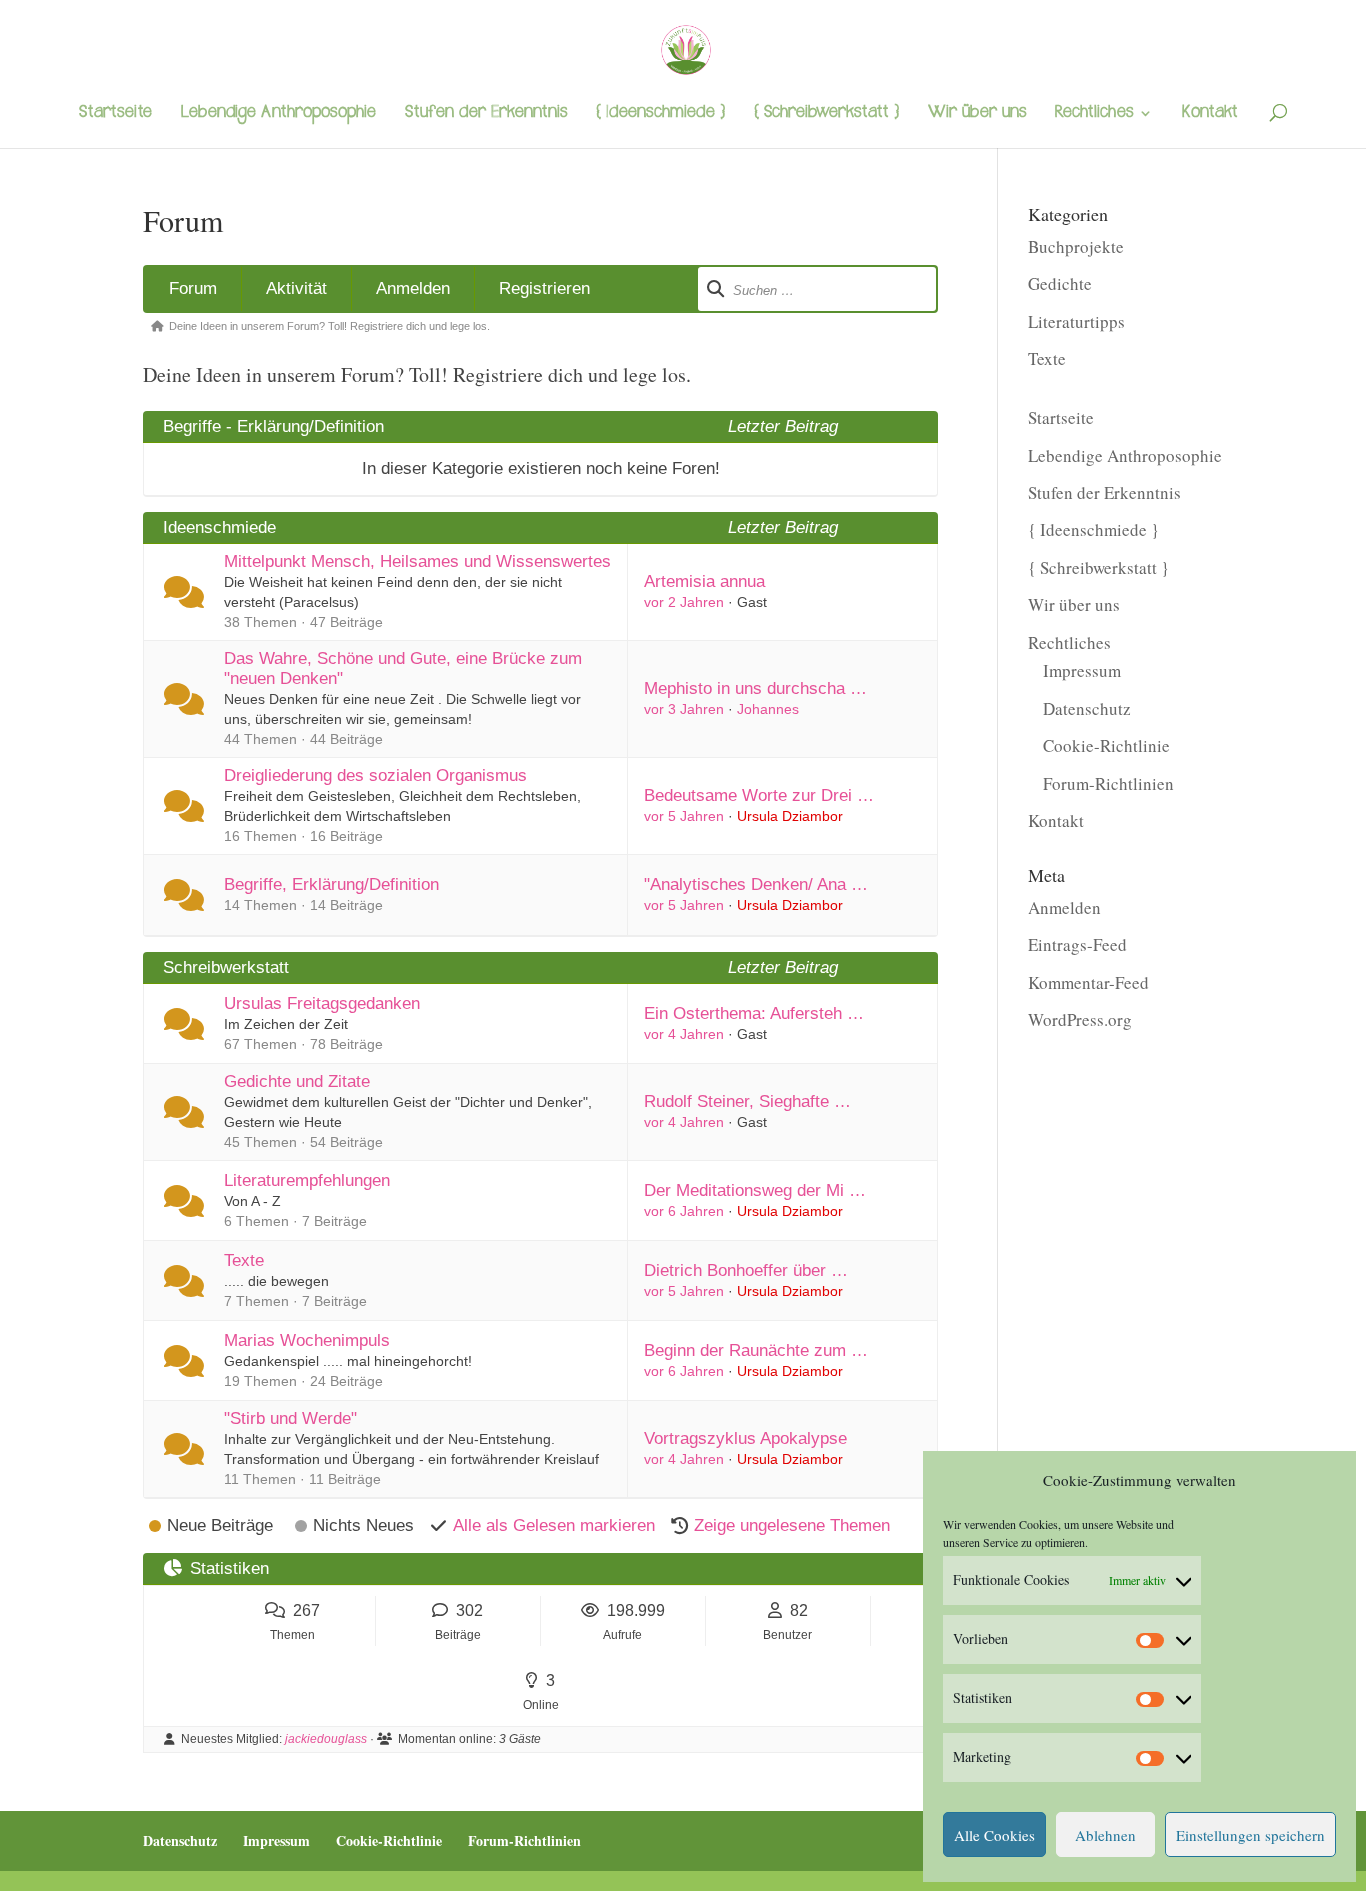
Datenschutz (1087, 708)
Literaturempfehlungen (307, 1180)
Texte (244, 1260)
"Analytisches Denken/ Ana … (756, 884)
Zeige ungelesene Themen (792, 1525)
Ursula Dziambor (790, 816)
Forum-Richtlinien (1108, 783)
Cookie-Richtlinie (1106, 745)
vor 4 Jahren (684, 1034)
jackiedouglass (326, 1739)
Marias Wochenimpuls (307, 1340)
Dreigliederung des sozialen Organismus (375, 775)
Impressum (1082, 670)
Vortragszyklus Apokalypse (745, 1438)
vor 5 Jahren (684, 816)
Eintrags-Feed (1077, 944)
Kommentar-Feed (1088, 982)
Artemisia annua (704, 581)
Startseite (115, 115)
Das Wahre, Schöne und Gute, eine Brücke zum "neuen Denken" (403, 668)
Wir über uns (977, 115)
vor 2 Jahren (684, 602)
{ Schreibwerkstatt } (826, 115)
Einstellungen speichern (1250, 1835)
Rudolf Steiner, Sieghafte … (747, 1101)
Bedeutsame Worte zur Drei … (759, 795)
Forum (193, 288)
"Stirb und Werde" (290, 1418)
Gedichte (1060, 283)
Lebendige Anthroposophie (278, 115)
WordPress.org (1080, 1019)
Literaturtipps (1076, 321)
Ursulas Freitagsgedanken (322, 1003)
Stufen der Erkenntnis (486, 115)
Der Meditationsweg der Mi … (755, 1190)
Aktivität (296, 288)
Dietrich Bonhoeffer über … (746, 1270)
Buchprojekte (1076, 246)
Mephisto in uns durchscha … (755, 688)
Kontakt (1210, 115)
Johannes (768, 709)
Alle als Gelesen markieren (554, 1525)
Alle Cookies (994, 1835)
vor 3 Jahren (684, 709)
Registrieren (544, 288)
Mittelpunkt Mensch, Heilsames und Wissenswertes (417, 561)
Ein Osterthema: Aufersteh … (754, 1013)
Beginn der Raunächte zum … (756, 1350)
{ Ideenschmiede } (660, 115)
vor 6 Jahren (684, 1211)
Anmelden (413, 288)
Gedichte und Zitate (297, 1081)
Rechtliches (1094, 115)
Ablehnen (1105, 1835)
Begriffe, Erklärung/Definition (331, 884)
